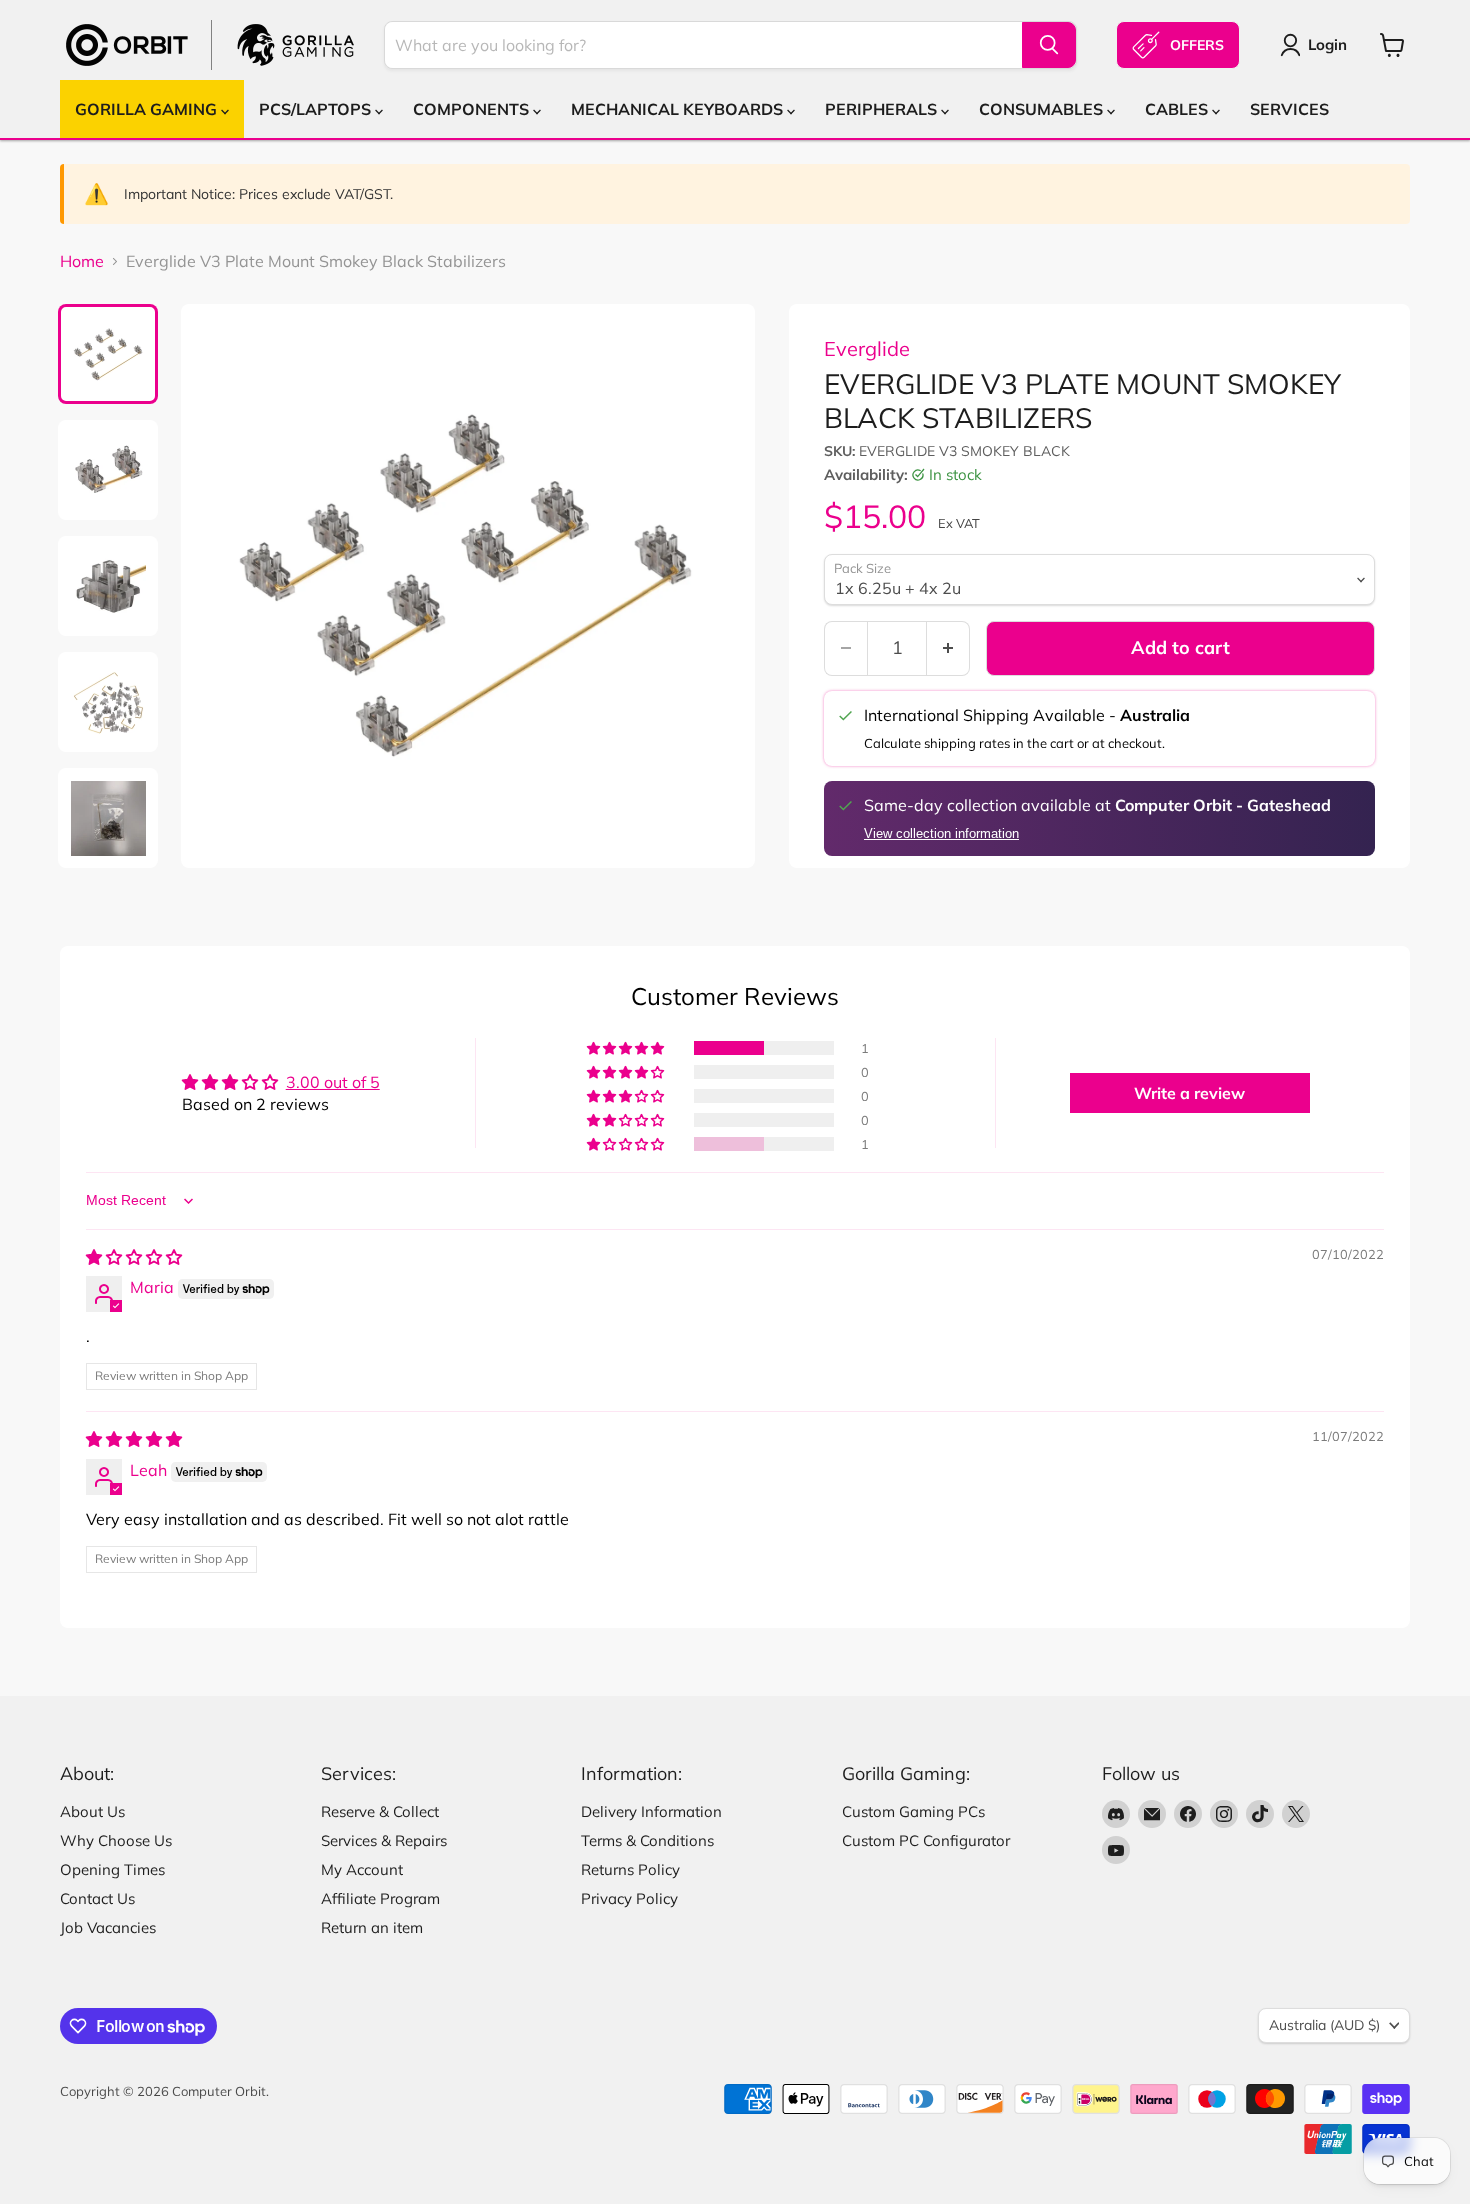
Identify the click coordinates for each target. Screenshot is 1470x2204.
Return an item (372, 1927)
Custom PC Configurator (926, 1840)
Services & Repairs (384, 1840)
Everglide (867, 348)
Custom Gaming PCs (913, 1811)
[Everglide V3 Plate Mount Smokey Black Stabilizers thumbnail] (108, 354)
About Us (92, 1811)
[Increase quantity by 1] (948, 648)
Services (1289, 109)
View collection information (941, 834)
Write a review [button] (1189, 1093)
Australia (1324, 2025)
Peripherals (883, 109)
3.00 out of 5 (333, 1082)
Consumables (1043, 109)
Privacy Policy (629, 1898)
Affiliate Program (380, 1898)
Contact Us (97, 1898)
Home (82, 261)
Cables (1178, 109)
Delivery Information (651, 1811)
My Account (362, 1869)
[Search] (1049, 45)
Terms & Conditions (647, 1840)
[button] (627, 1048)
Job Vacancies (108, 1927)
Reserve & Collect (380, 1811)
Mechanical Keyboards (679, 109)
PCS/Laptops (317, 109)
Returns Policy (630, 1869)
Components (473, 109)
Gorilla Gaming (148, 109)
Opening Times (112, 1869)
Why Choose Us (116, 1840)
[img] (134, 1257)
